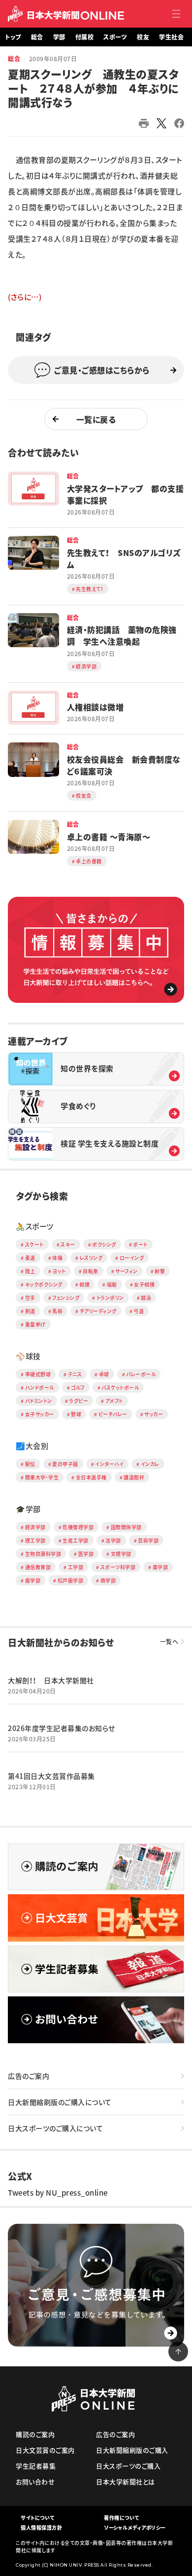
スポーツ (115, 37)
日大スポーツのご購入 (128, 2466)
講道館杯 (134, 1477)
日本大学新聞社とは (126, 2482)
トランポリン (110, 1298)
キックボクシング (44, 1284)
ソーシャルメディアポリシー (135, 2527)
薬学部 (160, 1567)
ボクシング (104, 1244)
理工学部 (35, 1540)
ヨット (59, 1271)
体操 (57, 1258)
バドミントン (39, 1401)
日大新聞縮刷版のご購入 (132, 2450)
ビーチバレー (113, 1414)
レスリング (91, 1258)
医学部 (86, 1554)
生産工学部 (76, 1540)
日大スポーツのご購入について (55, 2128)
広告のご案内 (29, 2076)
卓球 (104, 1374)
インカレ (150, 1464)
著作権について (122, 2518)
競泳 (146, 1298)
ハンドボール (40, 1387)
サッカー (154, 1414)
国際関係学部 (126, 1527)
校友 (143, 37)
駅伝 (30, 1464)
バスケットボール (120, 1387)
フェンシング (66, 1298)
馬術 (57, 1311)
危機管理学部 (78, 1527)
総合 (37, 37)
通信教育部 (38, 1567)
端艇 (112, 1284)
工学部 (76, 1567)
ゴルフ (78, 1387)
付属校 (85, 37)
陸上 (30, 1271)
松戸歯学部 (71, 1580)
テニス (75, 1374)
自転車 (91, 1271)
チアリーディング (98, 1311)
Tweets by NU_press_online (58, 2193)
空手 (30, 1298)
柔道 (30, 1258)
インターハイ (109, 1464)
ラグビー (79, 1401)
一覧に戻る (96, 419)
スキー (68, 1244)
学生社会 (171, 37)
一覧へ (169, 1642)
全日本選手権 (91, 1477)
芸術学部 (148, 1540)
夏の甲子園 (65, 1464)
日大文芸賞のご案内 (45, 2450)
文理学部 (121, 1554)
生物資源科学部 (43, 1554)
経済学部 (35, 1527)
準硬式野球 (38, 1374)
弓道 (139, 1311)
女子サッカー (40, 1414)
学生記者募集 (36, 2466)
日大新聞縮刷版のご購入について (60, 2102)
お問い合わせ (35, 2482)
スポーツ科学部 (118, 1567)
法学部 (113, 1540)
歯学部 (33, 1580)
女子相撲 (144, 1284)
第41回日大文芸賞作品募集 (51, 1776)
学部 (59, 37)
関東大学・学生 (42, 1477)
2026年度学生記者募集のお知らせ (62, 1728)
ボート (140, 1244)
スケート (34, 1244)
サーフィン (127, 1271)
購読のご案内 (35, 2434)
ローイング (132, 1258)
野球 (76, 1414)
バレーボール (141, 1374)
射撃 (160, 1271)
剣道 (30, 1311)
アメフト (114, 1401)
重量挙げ (35, 1324)
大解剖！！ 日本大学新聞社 (51, 1680)
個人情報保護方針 (41, 2527)
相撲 (84, 1284)
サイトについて (38, 2518)
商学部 (108, 1580)
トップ (13, 37)
